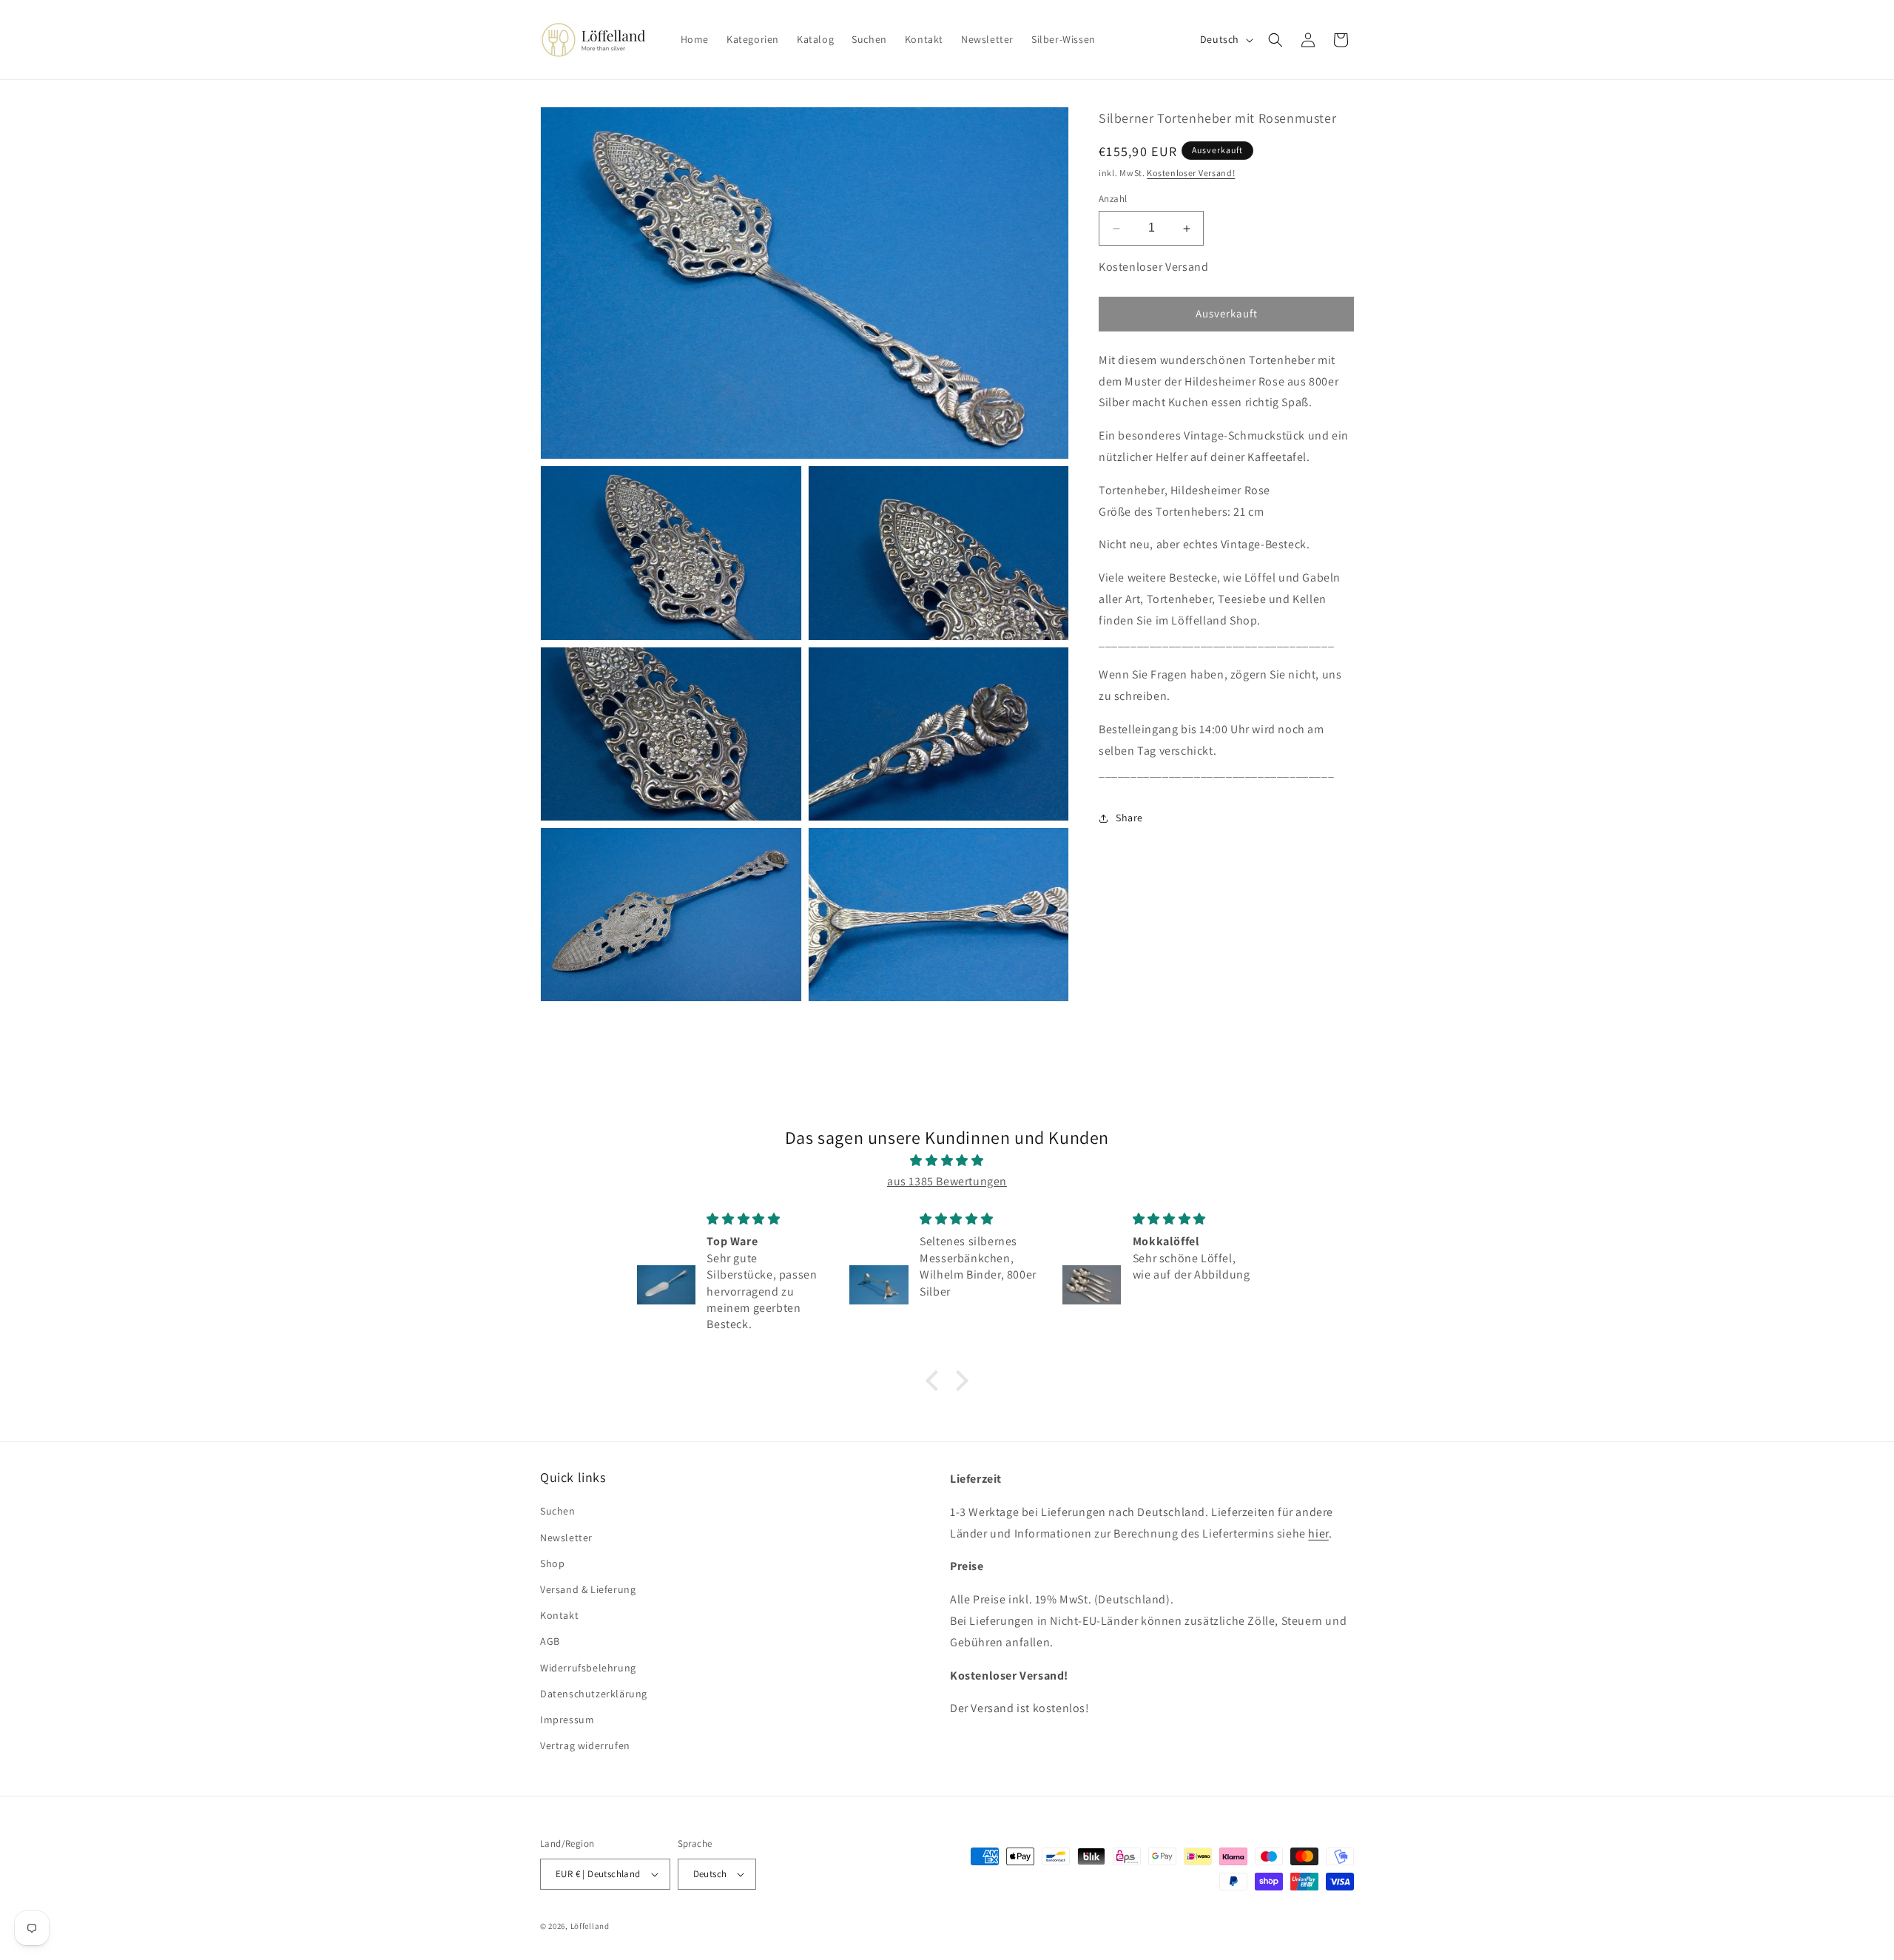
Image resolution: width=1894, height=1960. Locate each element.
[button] (1275, 40)
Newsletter (566, 1538)
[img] (947, 1161)
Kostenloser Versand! (1191, 173)
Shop (552, 1563)
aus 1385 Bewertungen (947, 1181)
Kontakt (559, 1615)
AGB (550, 1641)
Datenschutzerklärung (594, 1694)
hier (1318, 1533)
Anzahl (1113, 199)
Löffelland (590, 1926)
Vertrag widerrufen (585, 1745)
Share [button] (1129, 818)
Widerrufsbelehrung (588, 1668)
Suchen (558, 1511)
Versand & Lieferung (588, 1589)
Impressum (567, 1720)
